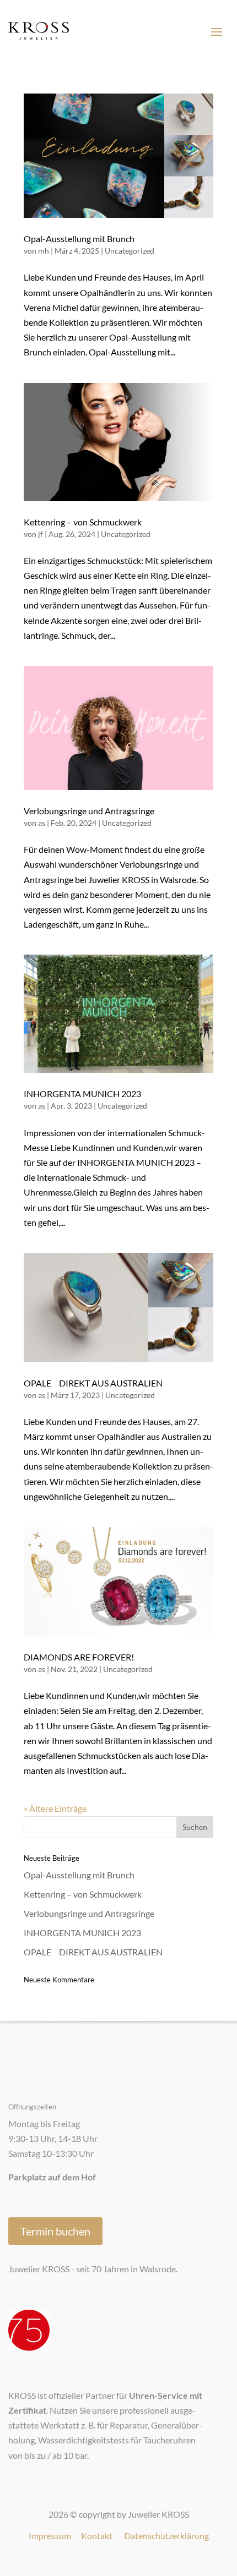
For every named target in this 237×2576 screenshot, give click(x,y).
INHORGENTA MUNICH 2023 (82, 1094)
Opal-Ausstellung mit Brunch (79, 239)
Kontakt (97, 2536)
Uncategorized (130, 251)
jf (41, 534)
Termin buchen (55, 2231)
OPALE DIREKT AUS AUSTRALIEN (93, 1383)
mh (44, 251)
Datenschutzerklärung (166, 2536)
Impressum (50, 2536)
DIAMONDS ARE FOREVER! (79, 1657)
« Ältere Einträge (55, 1808)
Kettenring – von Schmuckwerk (83, 522)
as (42, 823)
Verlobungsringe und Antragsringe (89, 811)
